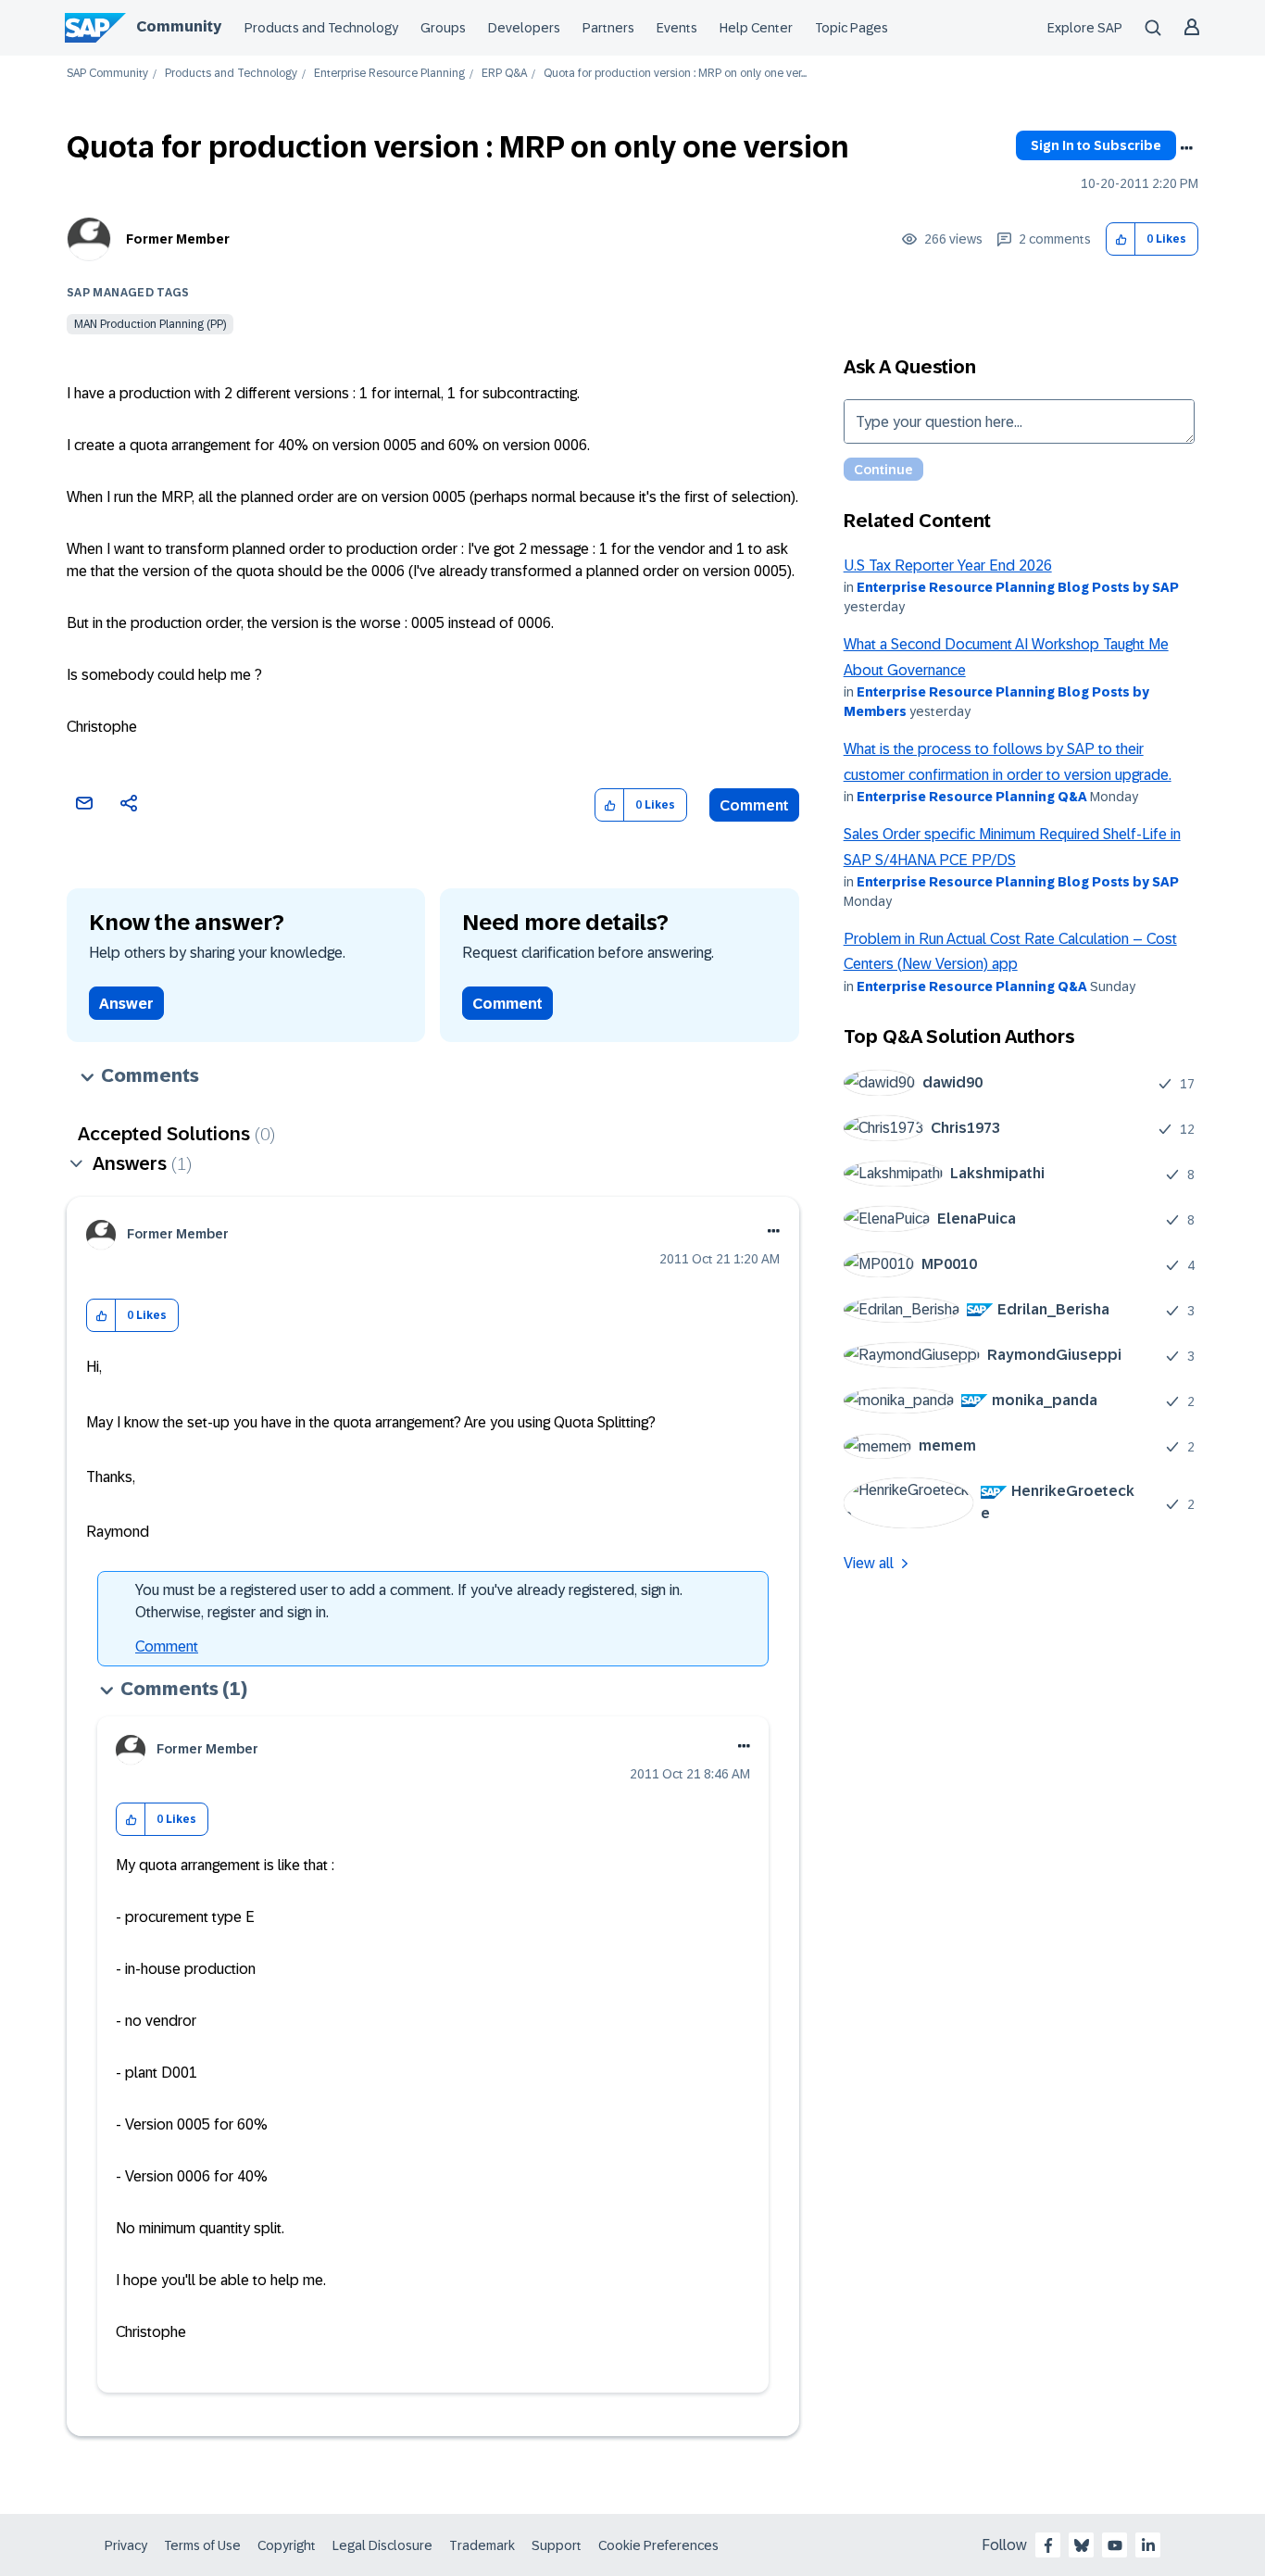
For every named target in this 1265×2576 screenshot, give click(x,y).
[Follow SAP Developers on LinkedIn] (1148, 2545)
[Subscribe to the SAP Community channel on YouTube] (1115, 2545)
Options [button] (1186, 148)
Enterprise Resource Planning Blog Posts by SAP (1018, 587)
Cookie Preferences (658, 2545)
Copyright (287, 2545)
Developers (524, 28)
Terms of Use (202, 2545)
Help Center (756, 28)
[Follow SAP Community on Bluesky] (1082, 2545)
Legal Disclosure (382, 2545)
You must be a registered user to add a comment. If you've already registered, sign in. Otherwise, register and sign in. (409, 1601)
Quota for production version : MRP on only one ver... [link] (675, 74)
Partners (608, 28)
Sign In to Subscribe (1096, 145)
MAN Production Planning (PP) (150, 324)
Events (677, 28)
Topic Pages (852, 28)
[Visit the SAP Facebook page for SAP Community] (1048, 2545)
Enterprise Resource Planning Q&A (972, 797)
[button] (1121, 239)
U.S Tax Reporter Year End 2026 (948, 565)
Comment (754, 805)
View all (869, 1563)
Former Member (178, 239)
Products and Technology (321, 28)
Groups (443, 28)
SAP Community (107, 74)
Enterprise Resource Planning (389, 74)
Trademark (482, 2545)
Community (179, 26)
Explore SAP (1085, 28)
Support (557, 2545)
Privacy (126, 2545)
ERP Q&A (504, 74)
